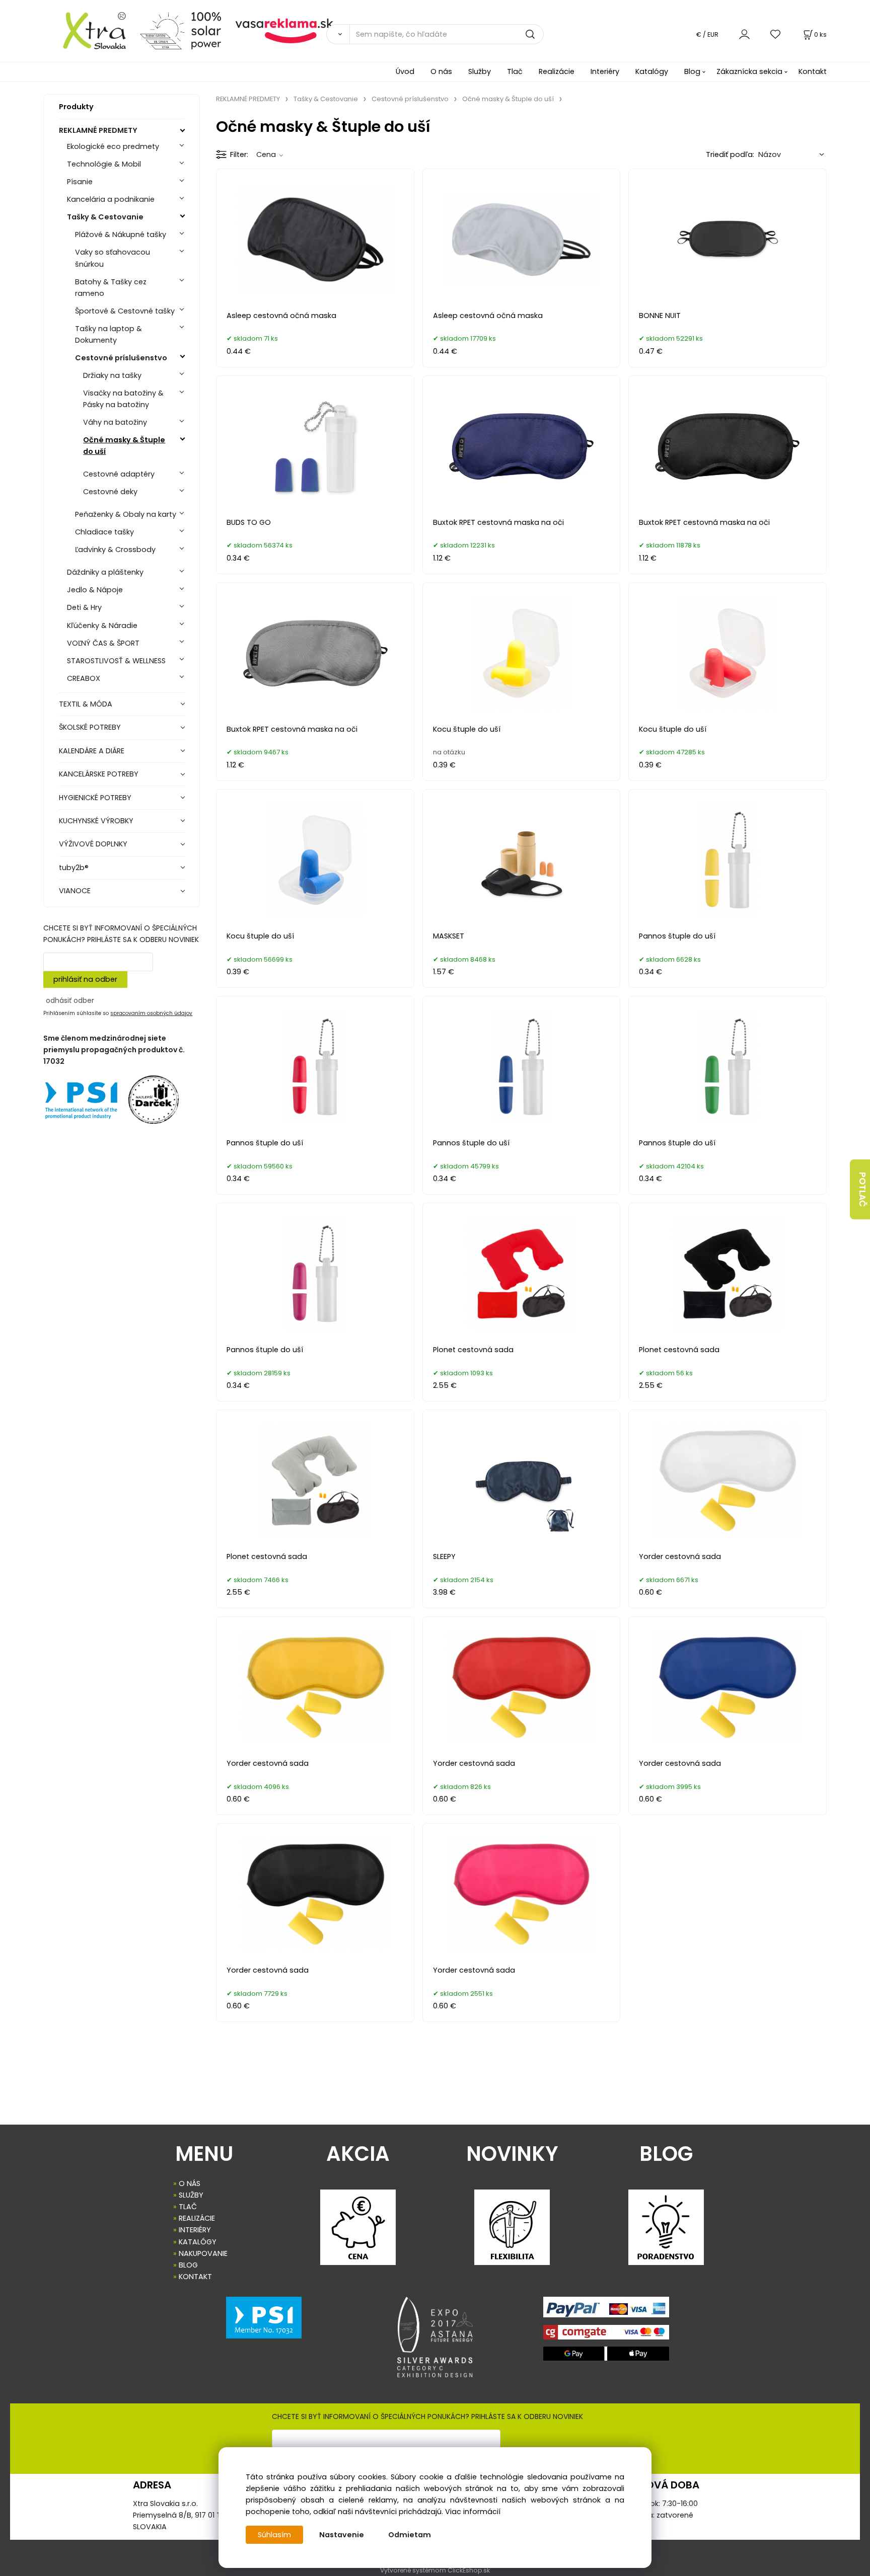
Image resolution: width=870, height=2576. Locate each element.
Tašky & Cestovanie (105, 217)
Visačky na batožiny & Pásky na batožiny (123, 399)
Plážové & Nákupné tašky (121, 235)
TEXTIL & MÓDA (86, 704)
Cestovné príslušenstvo (121, 358)
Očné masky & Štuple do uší (124, 446)
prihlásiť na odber (85, 979)
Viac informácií (473, 2512)
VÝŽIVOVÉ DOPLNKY (93, 844)
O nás (441, 71)
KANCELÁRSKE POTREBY (99, 774)
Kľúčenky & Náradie (102, 626)
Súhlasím (274, 2535)
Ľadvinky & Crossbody (115, 550)
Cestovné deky (110, 492)
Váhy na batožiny (115, 422)
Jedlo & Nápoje (95, 590)
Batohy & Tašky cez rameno (111, 288)
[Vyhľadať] (338, 34)
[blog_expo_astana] (435, 2337)
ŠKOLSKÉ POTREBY (90, 727)
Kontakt (813, 71)
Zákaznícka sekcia (749, 71)
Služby (480, 71)
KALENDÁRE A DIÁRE (92, 751)
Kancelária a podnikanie (111, 199)
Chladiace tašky (104, 532)
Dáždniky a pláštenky (105, 572)
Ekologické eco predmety (113, 146)
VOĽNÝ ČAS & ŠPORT (103, 643)
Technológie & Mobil (104, 164)
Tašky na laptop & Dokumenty (108, 334)
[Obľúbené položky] (776, 34)
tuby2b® (74, 868)
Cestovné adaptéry (119, 474)
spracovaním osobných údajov (151, 1013)
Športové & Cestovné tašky (125, 311)
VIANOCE (75, 891)
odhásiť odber (70, 1000)
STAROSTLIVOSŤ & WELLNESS (116, 661)
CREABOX (84, 678)
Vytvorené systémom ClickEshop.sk (435, 2570)
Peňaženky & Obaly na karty (126, 514)
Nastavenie (342, 2535)
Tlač (515, 71)
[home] (88, 30)
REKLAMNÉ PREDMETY (98, 130)
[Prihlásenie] (744, 34)
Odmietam (410, 2535)
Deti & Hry (84, 607)
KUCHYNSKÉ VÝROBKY (96, 821)
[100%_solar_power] (180, 30)
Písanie (80, 182)
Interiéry (605, 71)
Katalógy (652, 71)
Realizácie (557, 71)
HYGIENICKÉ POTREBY (95, 798)
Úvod (405, 71)
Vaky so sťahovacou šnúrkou (113, 258)
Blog (692, 71)
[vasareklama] (284, 30)
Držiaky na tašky (112, 375)
